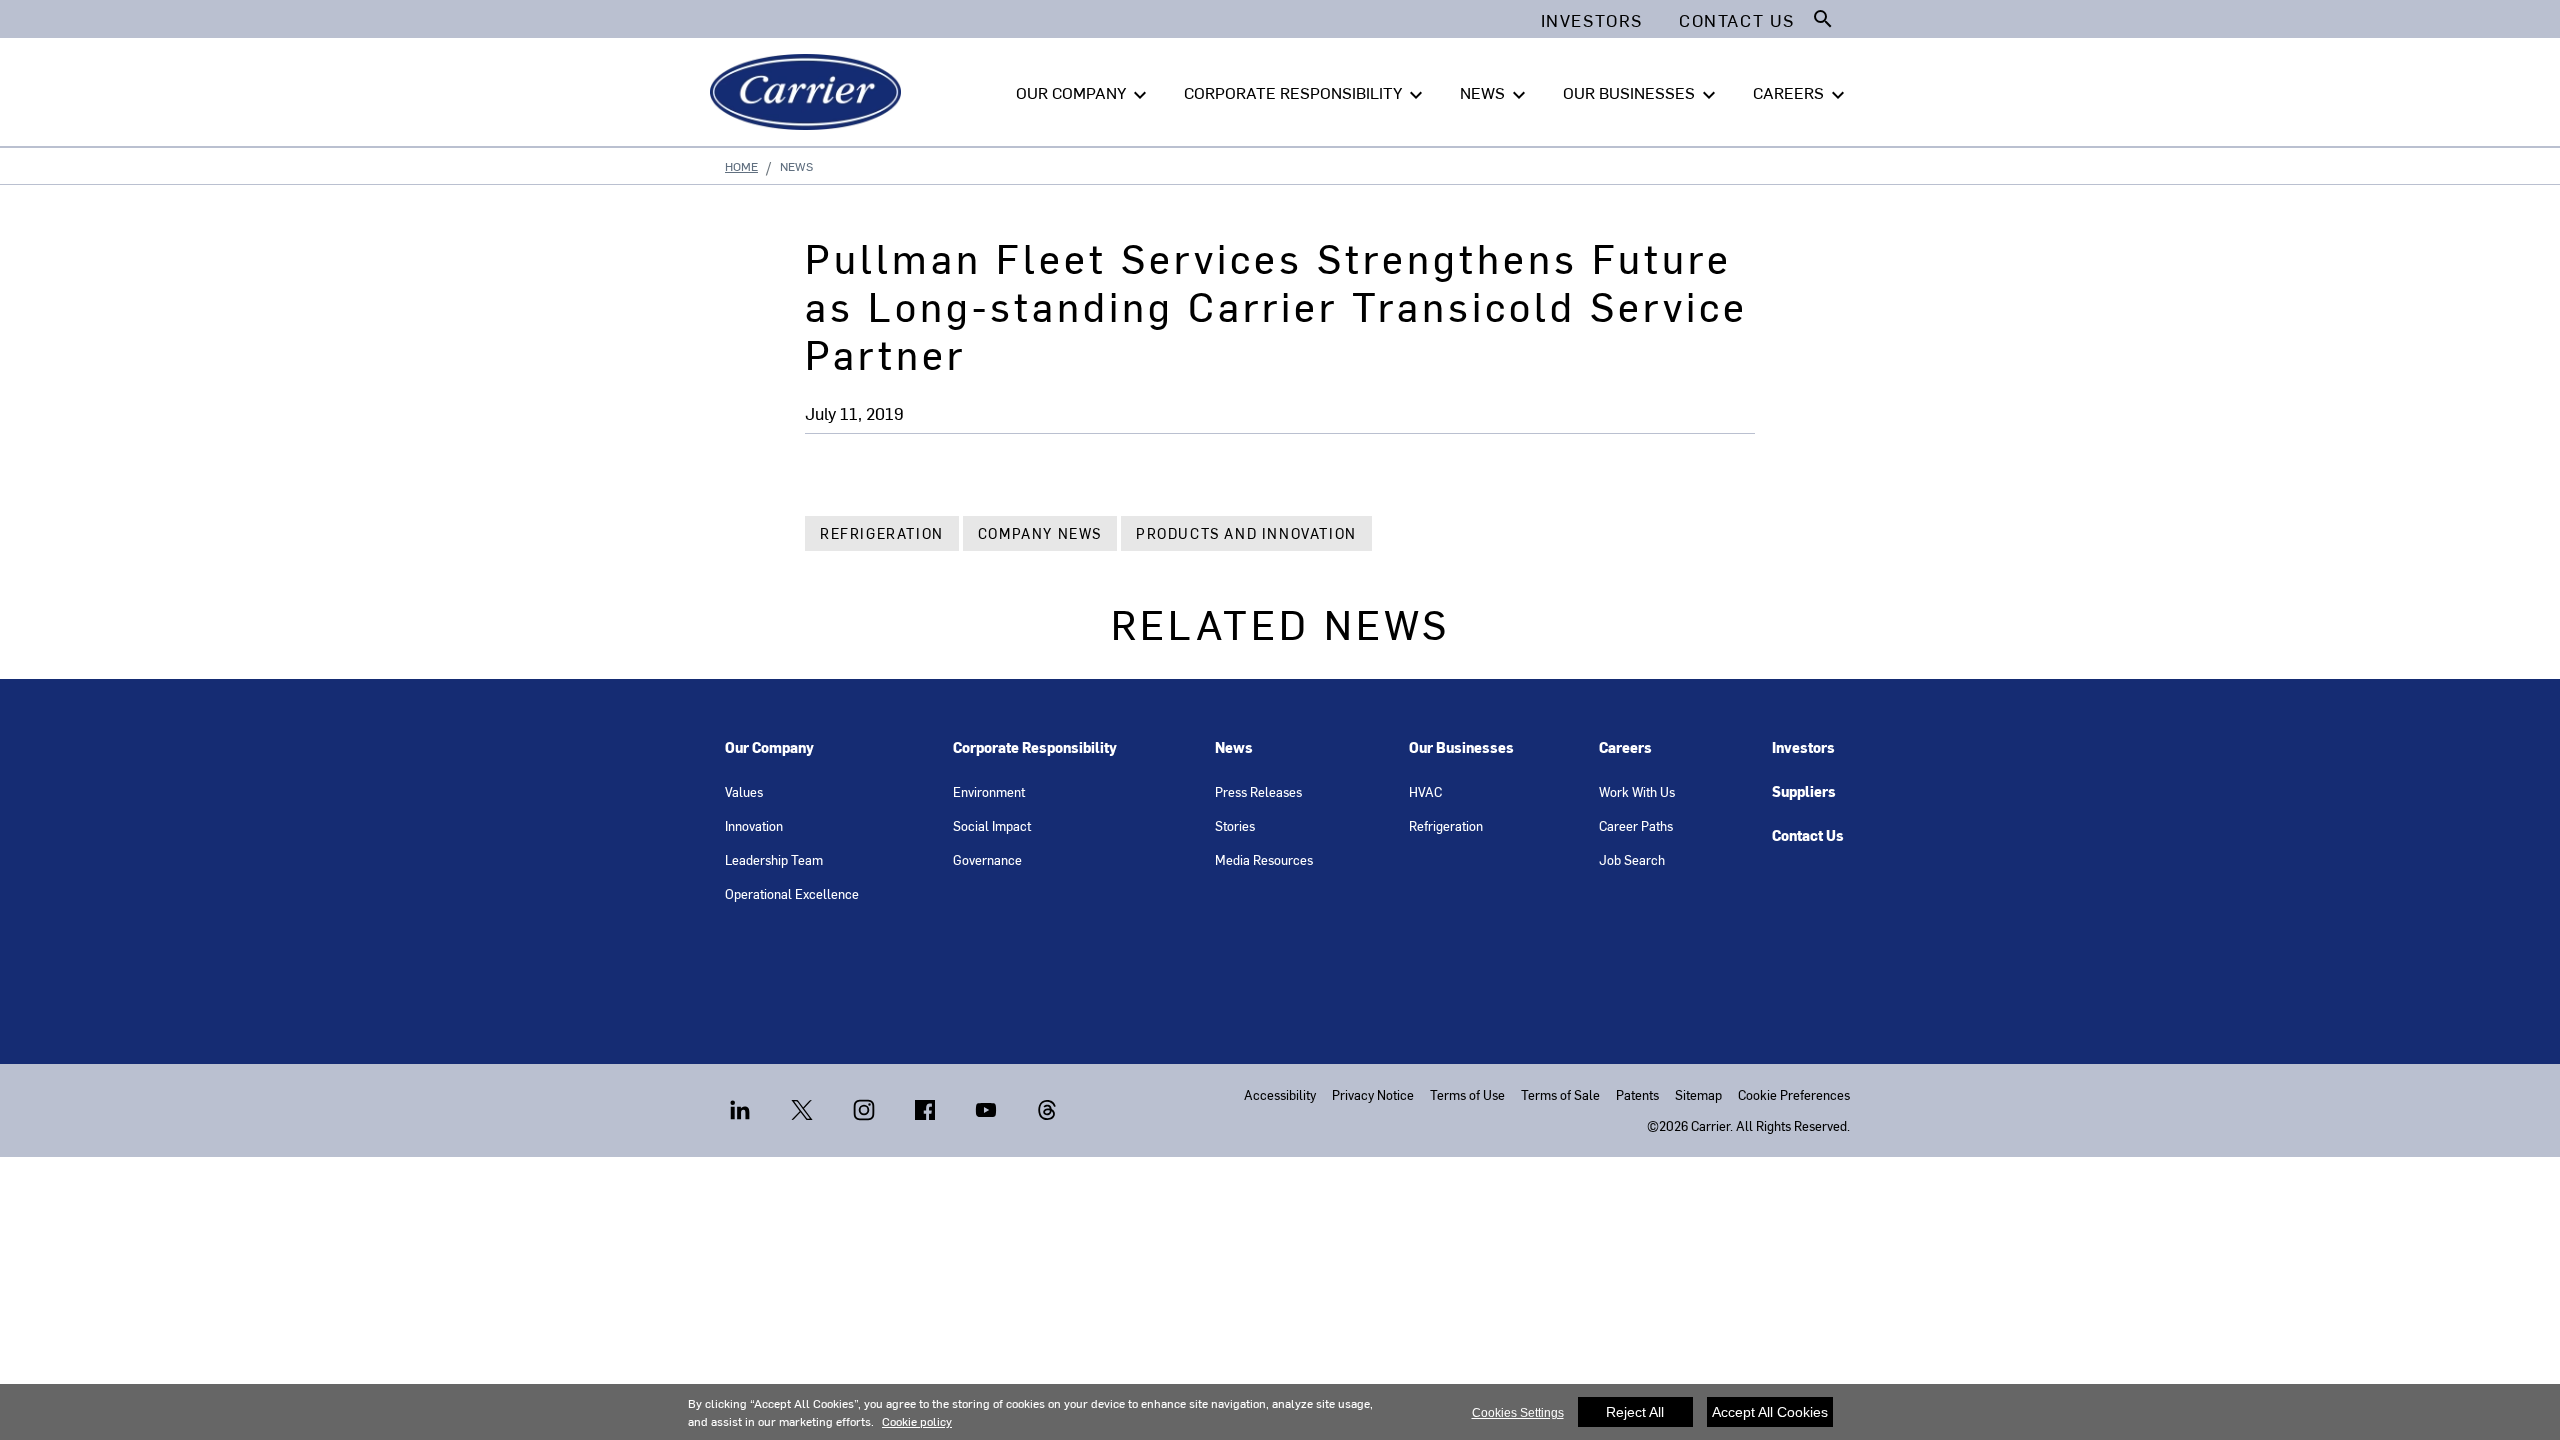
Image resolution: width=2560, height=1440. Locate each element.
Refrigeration (882, 533)
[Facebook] (943, 1108)
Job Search (1632, 859)
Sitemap (1698, 1094)
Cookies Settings (1518, 1413)
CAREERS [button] (1801, 94)
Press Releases (1258, 791)
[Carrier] (809, 92)
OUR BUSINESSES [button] (1642, 94)
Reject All (1635, 1412)
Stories (1235, 825)
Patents (1637, 1094)
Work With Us (1637, 791)
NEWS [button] (1495, 94)
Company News (1040, 533)
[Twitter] (820, 1108)
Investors (1803, 747)
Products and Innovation (1246, 533)
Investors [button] (1592, 20)
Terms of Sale (1560, 1094)
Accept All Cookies (1770, 1412)
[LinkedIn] (758, 1108)
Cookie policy (917, 1421)
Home (741, 166)
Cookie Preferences (1794, 1094)
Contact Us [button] (1737, 20)
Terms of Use (1467, 1094)
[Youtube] (1004, 1108)
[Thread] (1047, 1108)
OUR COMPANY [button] (1084, 94)
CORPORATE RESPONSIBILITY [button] (1306, 94)
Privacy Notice (1373, 1094)
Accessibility (1280, 1094)
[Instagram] (882, 1108)
